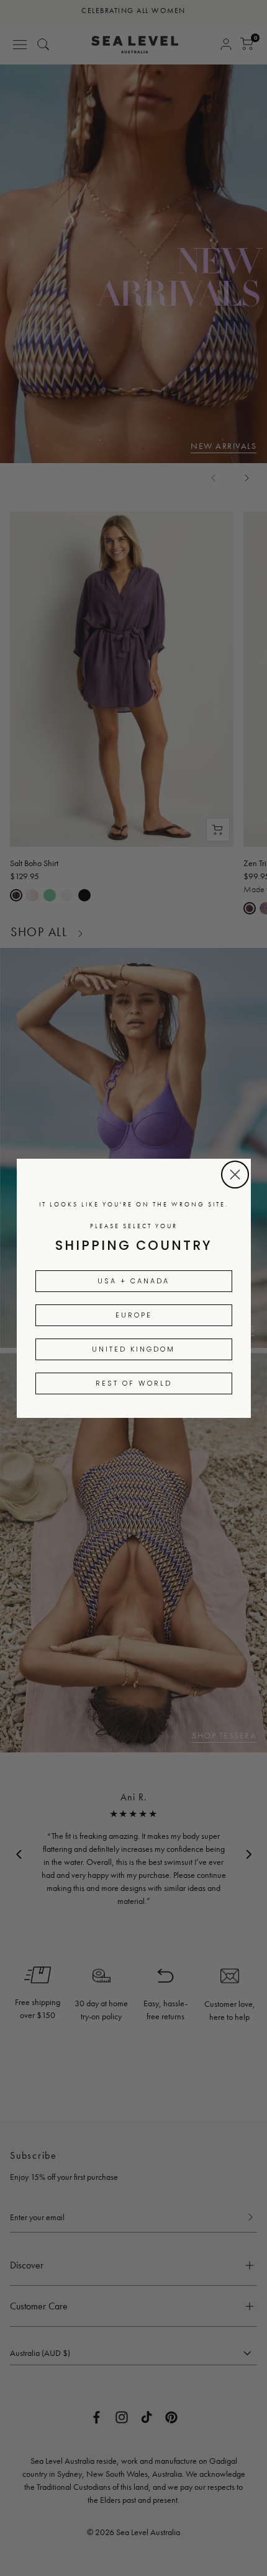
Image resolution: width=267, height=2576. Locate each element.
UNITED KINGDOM (133, 1349)
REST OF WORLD (134, 1383)
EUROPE (134, 1315)
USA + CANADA (133, 1281)
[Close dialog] (235, 1175)
